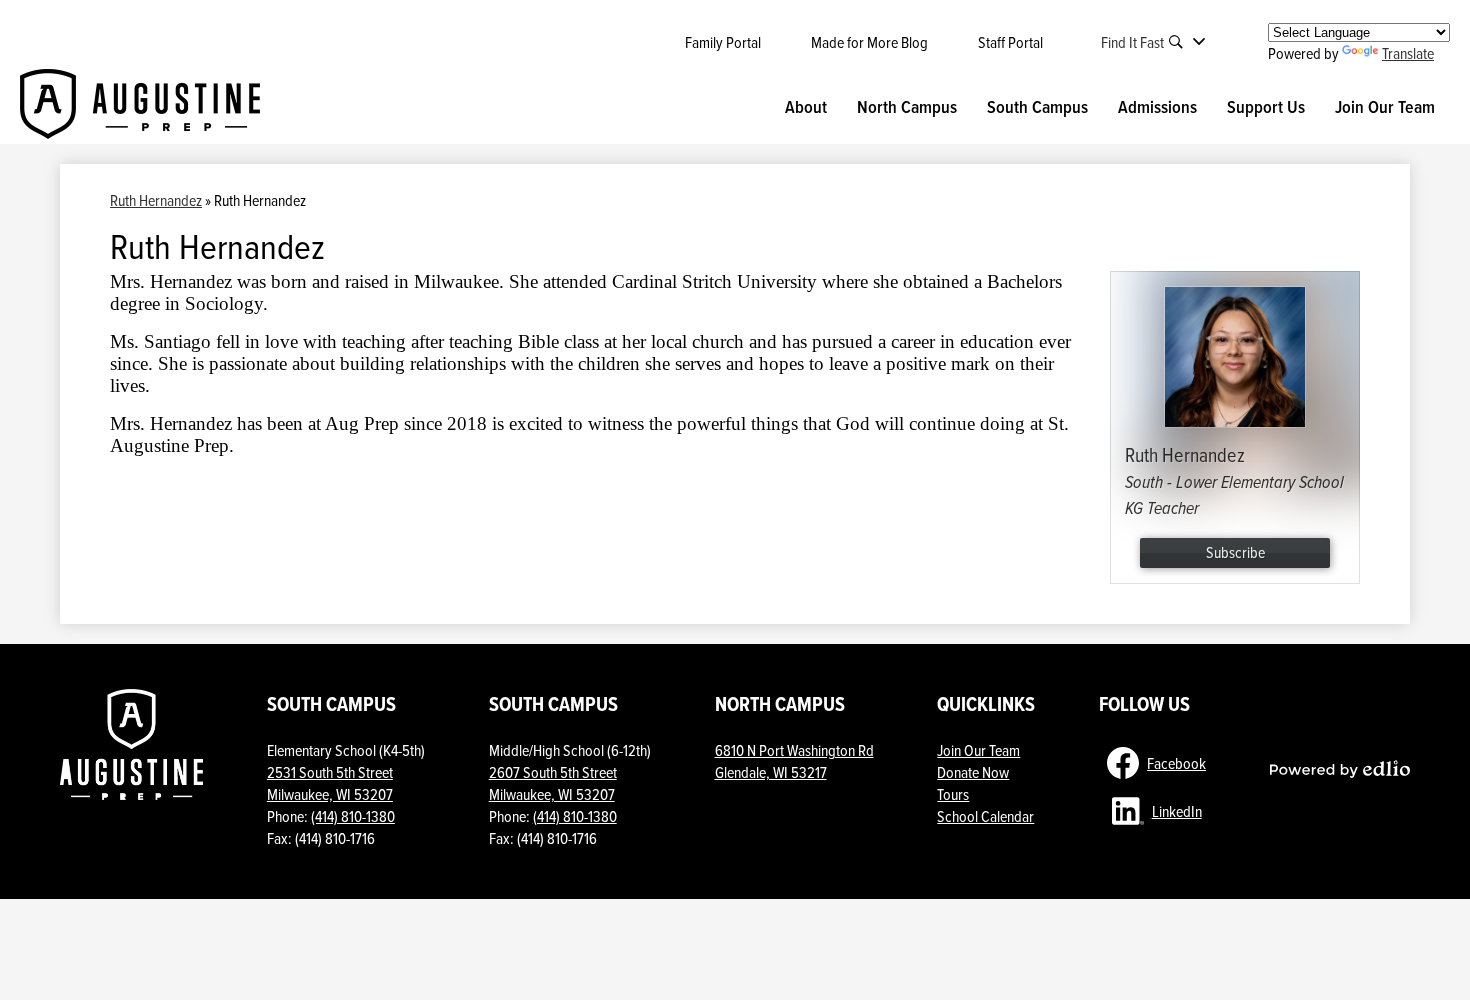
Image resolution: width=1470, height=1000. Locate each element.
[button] (806, 107)
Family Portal (723, 42)
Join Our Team (978, 750)
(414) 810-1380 (353, 816)
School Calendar (985, 816)
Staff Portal (1010, 42)
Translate (1408, 53)
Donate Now (973, 772)
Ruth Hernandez (156, 200)
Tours (953, 794)
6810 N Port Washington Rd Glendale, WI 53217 (794, 761)
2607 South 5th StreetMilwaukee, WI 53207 (553, 783)
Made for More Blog (869, 42)
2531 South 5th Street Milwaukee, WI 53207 (330, 783)
